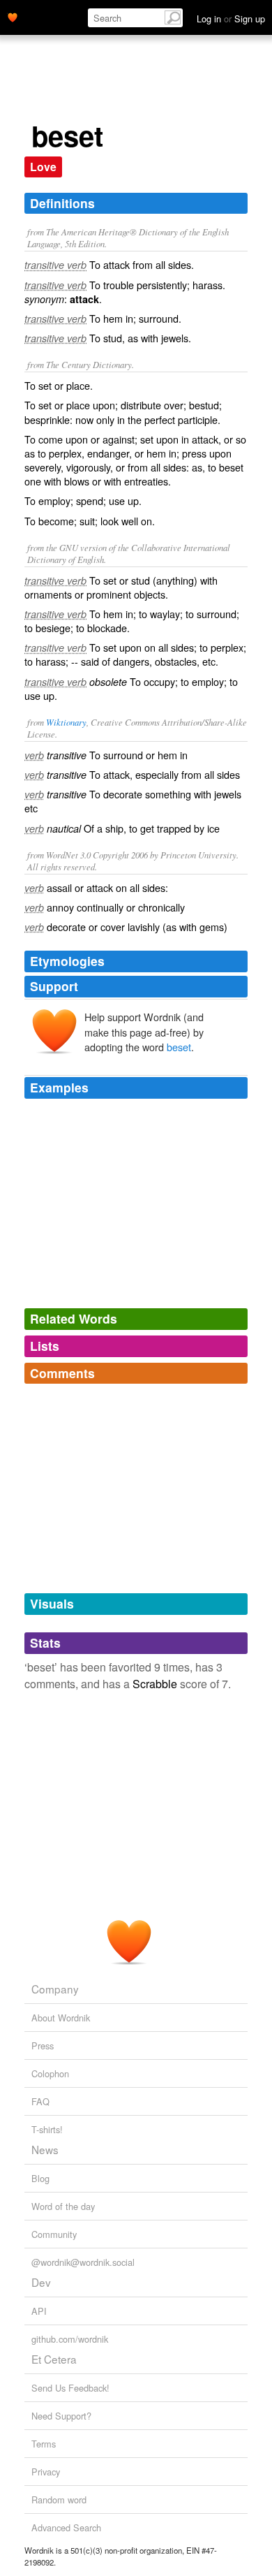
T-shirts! (47, 2129)
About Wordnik (61, 2018)
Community (54, 2234)
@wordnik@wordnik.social (83, 2262)
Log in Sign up (231, 19)
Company (55, 1989)
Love (43, 167)
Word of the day (63, 2206)
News (45, 2149)
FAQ (40, 2101)
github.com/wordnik (70, 2339)
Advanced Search (66, 2527)
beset (179, 1047)
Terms (44, 2444)
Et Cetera (54, 2359)
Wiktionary (66, 722)
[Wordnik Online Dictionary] (13, 16)
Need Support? (61, 2416)
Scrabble (155, 1684)
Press (43, 2046)
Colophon (50, 2073)
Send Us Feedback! (70, 2388)
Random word (59, 2500)
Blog (40, 2178)
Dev (41, 2282)
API (39, 2311)
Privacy (46, 2472)
